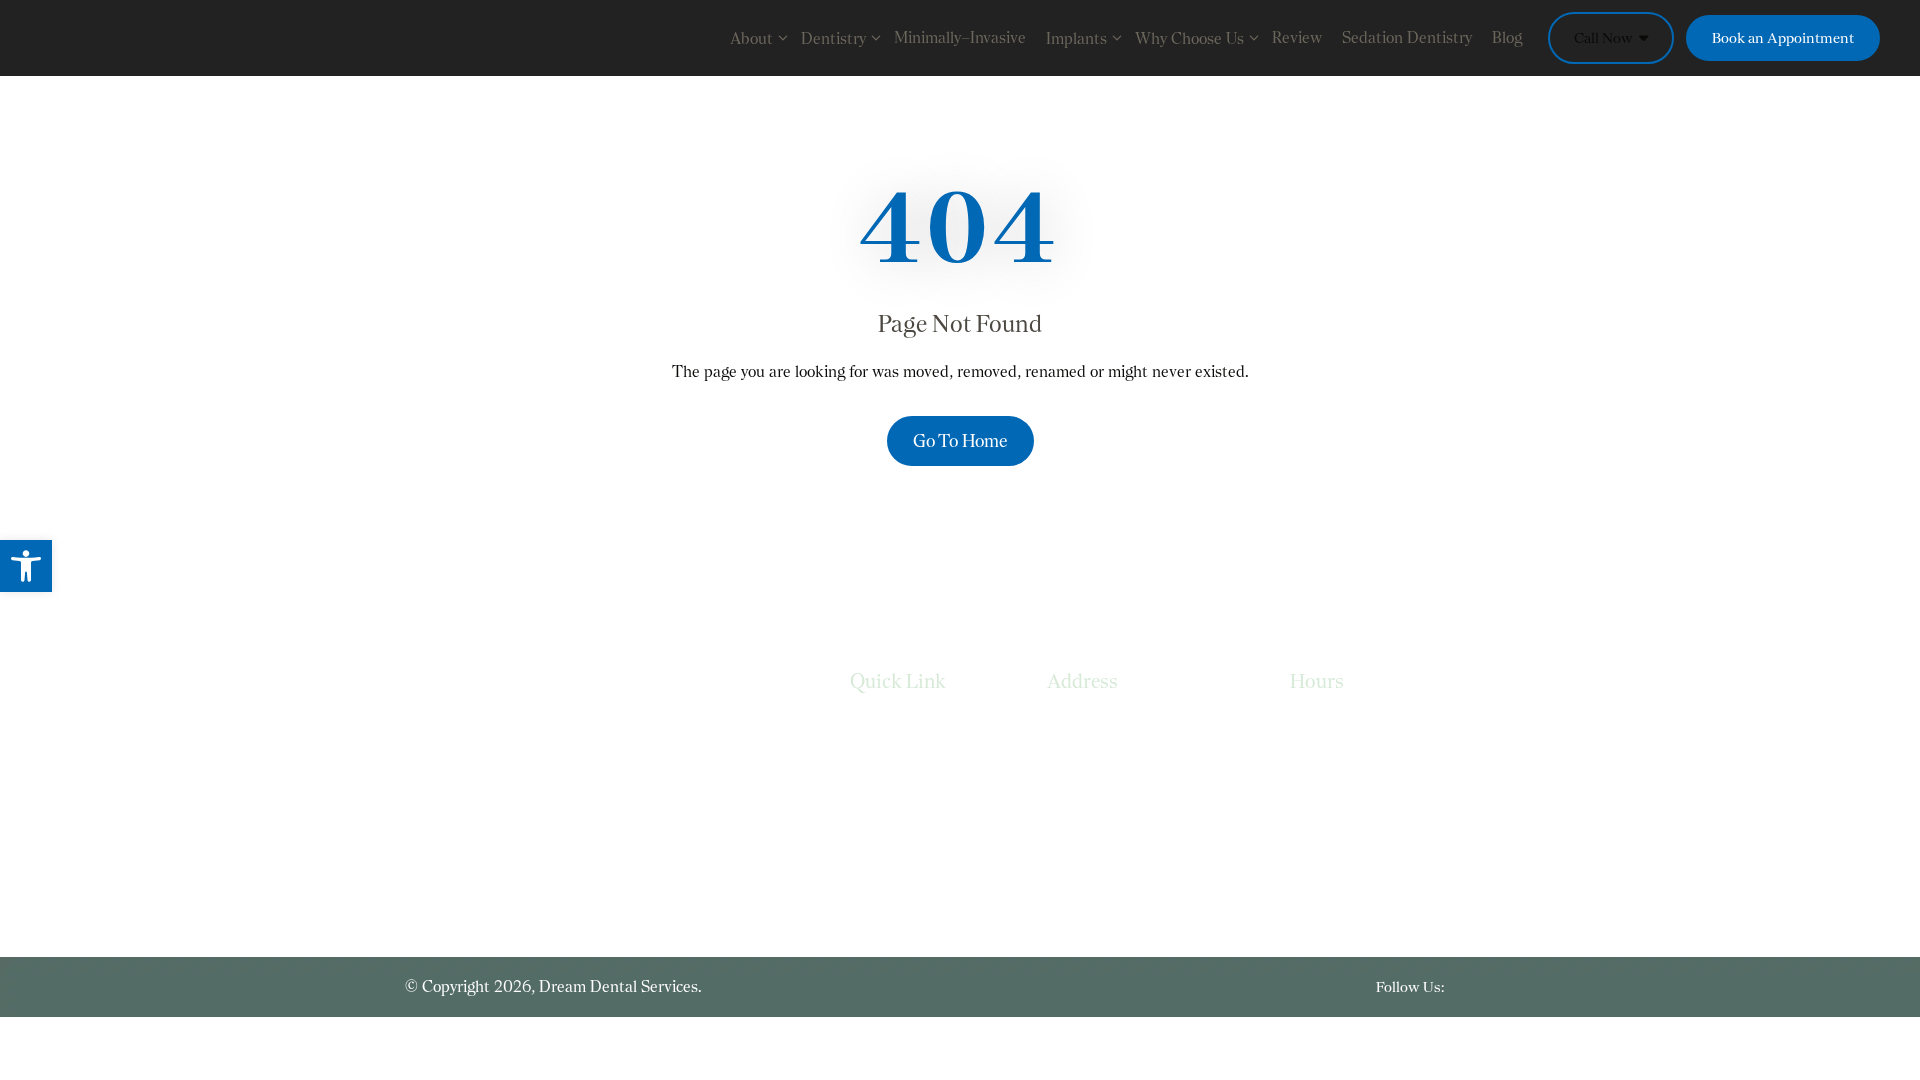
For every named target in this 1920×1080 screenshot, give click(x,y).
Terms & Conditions (919, 808)
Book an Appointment (1783, 38)
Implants (1076, 38)
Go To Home (960, 440)
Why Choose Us (1189, 38)
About (751, 38)
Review (1297, 37)
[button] (26, 566)
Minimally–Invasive (960, 37)
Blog (1507, 37)
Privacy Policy (896, 768)
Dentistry (833, 38)
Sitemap (878, 849)
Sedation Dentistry (1407, 37)
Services (878, 728)
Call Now (1605, 38)
